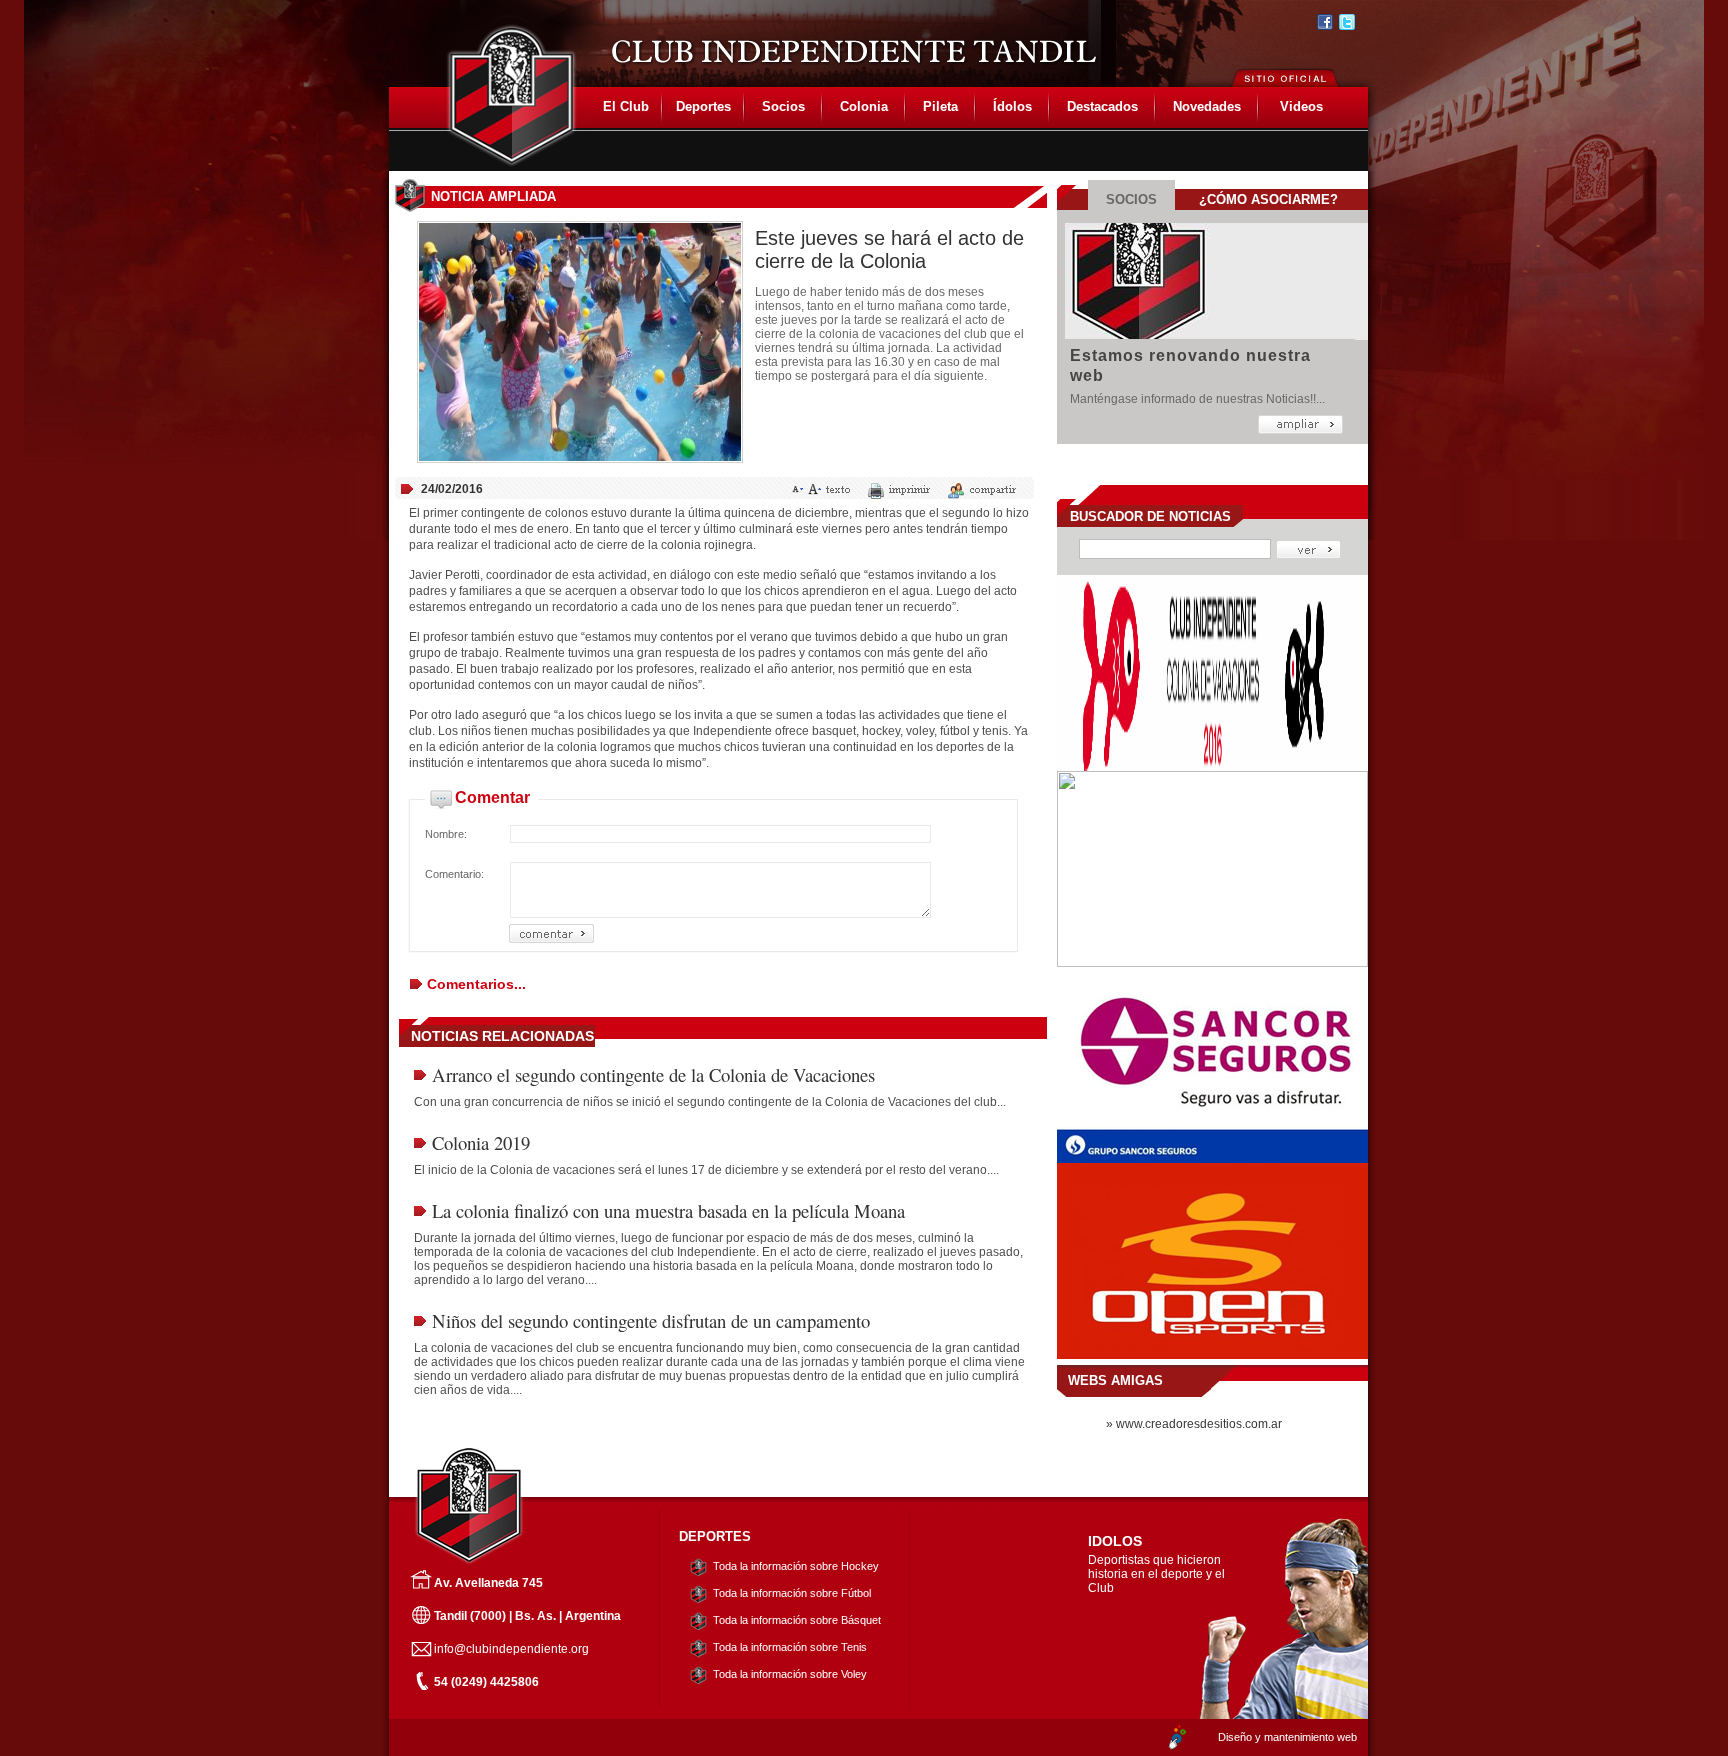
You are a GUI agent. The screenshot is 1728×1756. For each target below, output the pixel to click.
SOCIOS (1131, 199)
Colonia (864, 106)
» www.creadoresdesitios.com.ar (1194, 1424)
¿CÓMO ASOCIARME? (1268, 199)
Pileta (940, 106)
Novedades (1207, 106)
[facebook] (1325, 22)
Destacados (1102, 106)
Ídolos (1012, 106)
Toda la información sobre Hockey (796, 1566)
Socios (783, 106)
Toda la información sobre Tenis (790, 1647)
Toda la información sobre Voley (790, 1674)
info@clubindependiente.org (511, 1649)
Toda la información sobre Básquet (797, 1620)
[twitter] (1347, 22)
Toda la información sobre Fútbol (792, 1593)
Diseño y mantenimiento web (1287, 1737)
